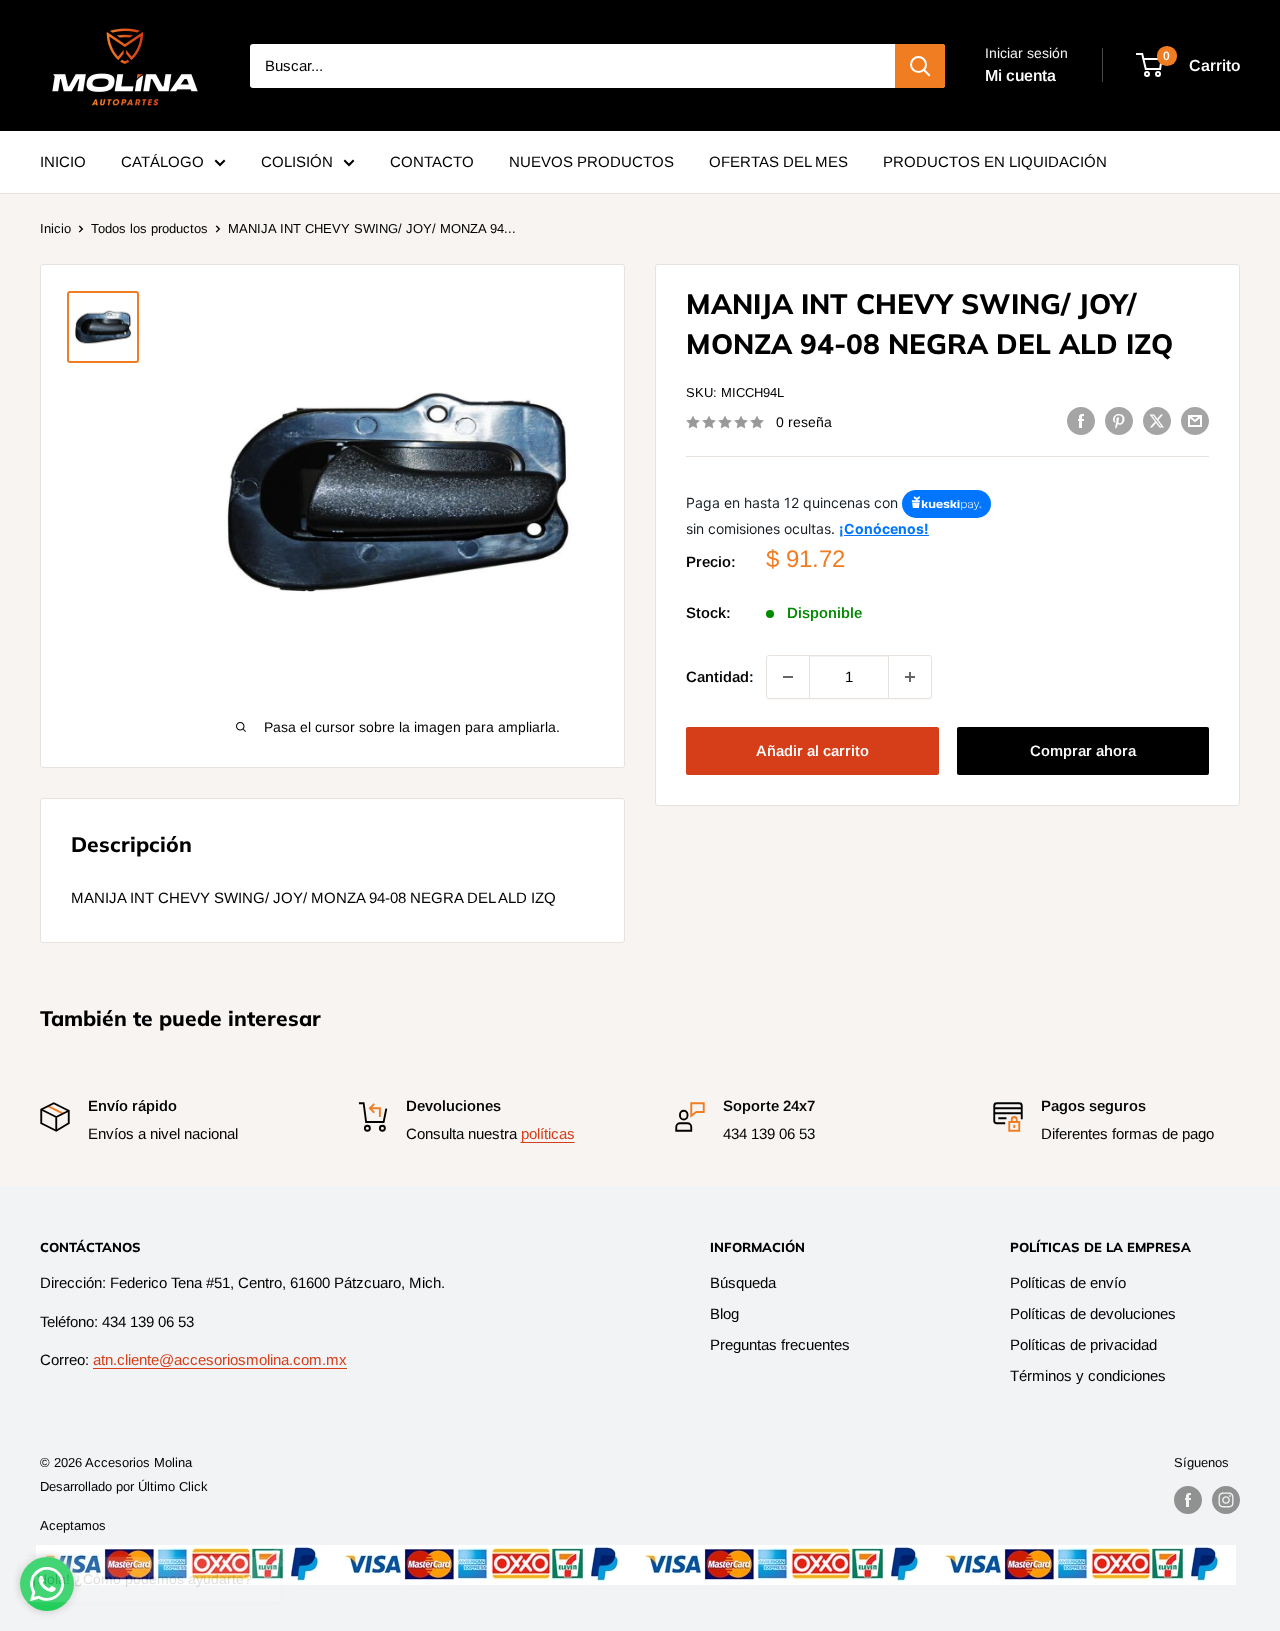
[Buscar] (920, 66)
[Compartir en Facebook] (1081, 420)
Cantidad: (720, 676)
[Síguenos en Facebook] (1188, 1500)
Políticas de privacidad (1083, 1344)
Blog (724, 1313)
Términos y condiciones (1088, 1375)
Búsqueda (743, 1282)
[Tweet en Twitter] (1157, 420)
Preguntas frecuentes (780, 1344)
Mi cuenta (1020, 75)
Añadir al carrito (812, 750)
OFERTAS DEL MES (778, 161)
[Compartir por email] (1195, 420)
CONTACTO (432, 161)
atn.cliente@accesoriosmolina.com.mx (220, 1359)
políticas (548, 1133)
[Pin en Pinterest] (1119, 420)
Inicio (55, 228)
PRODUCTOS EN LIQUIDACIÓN (995, 161)
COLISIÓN (297, 161)
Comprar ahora (1083, 750)
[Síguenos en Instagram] (1226, 1500)
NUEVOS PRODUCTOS (591, 161)
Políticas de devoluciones (1093, 1313)
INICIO (63, 161)
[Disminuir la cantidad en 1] (788, 677)
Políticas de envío (1068, 1282)
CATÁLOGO (162, 161)
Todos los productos (149, 228)
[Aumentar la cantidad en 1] (910, 677)
